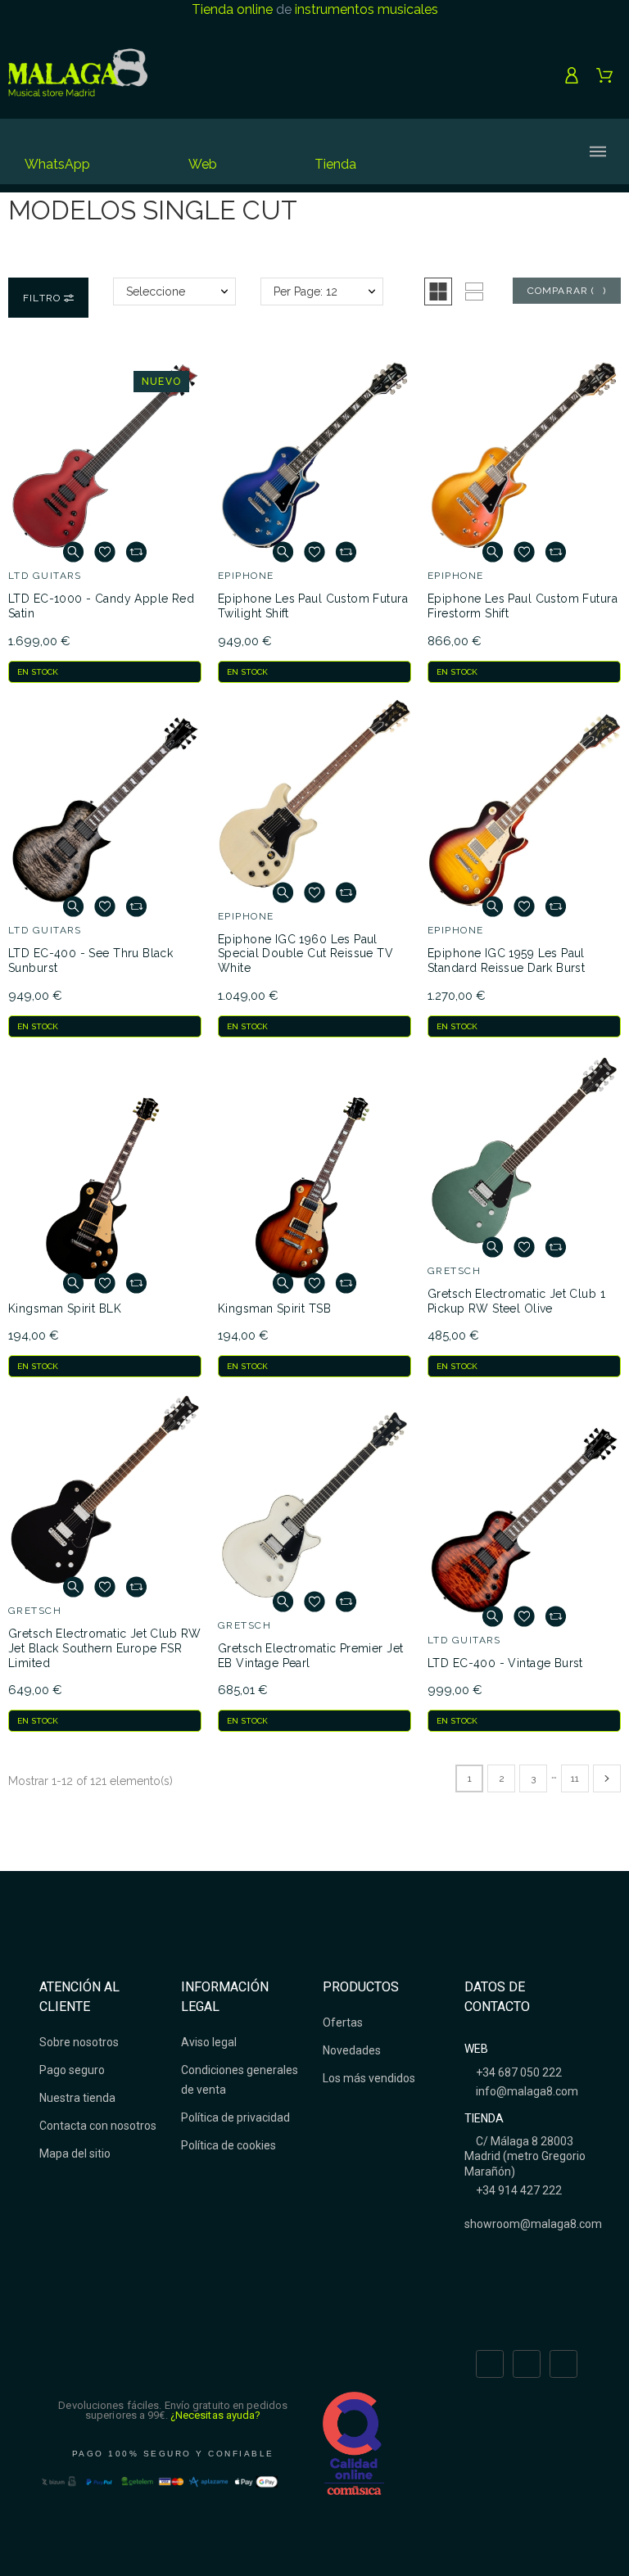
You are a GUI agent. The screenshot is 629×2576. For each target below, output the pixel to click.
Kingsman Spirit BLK (65, 1308)
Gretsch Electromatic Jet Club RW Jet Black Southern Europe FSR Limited (104, 1648)
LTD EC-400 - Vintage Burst (505, 1663)
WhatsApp (57, 164)
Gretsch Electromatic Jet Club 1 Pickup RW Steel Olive (516, 1301)
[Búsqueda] (465, 151)
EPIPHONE (246, 576)
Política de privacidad (235, 2117)
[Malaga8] (78, 75)
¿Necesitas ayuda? (216, 2415)
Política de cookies (229, 2145)
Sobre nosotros (79, 2042)
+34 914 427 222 (518, 2190)
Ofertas (343, 2022)
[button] (438, 291)
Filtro (43, 298)
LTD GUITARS (45, 576)
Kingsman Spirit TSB (274, 1308)
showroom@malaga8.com (533, 2224)
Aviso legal (209, 2042)
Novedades (352, 2050)
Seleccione (156, 291)
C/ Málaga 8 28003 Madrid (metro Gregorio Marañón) (525, 2156)
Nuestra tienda (77, 2098)
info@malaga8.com (526, 2091)
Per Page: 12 (305, 291)
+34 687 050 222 (518, 2072)
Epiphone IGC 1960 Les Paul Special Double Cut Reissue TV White (305, 954)
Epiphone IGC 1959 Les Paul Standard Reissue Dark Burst (506, 960)
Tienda (335, 164)
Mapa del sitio (75, 2153)
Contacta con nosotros (98, 2126)
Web (203, 164)
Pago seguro (72, 2070)
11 (575, 1778)
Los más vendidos (369, 2078)
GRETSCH (454, 1271)
